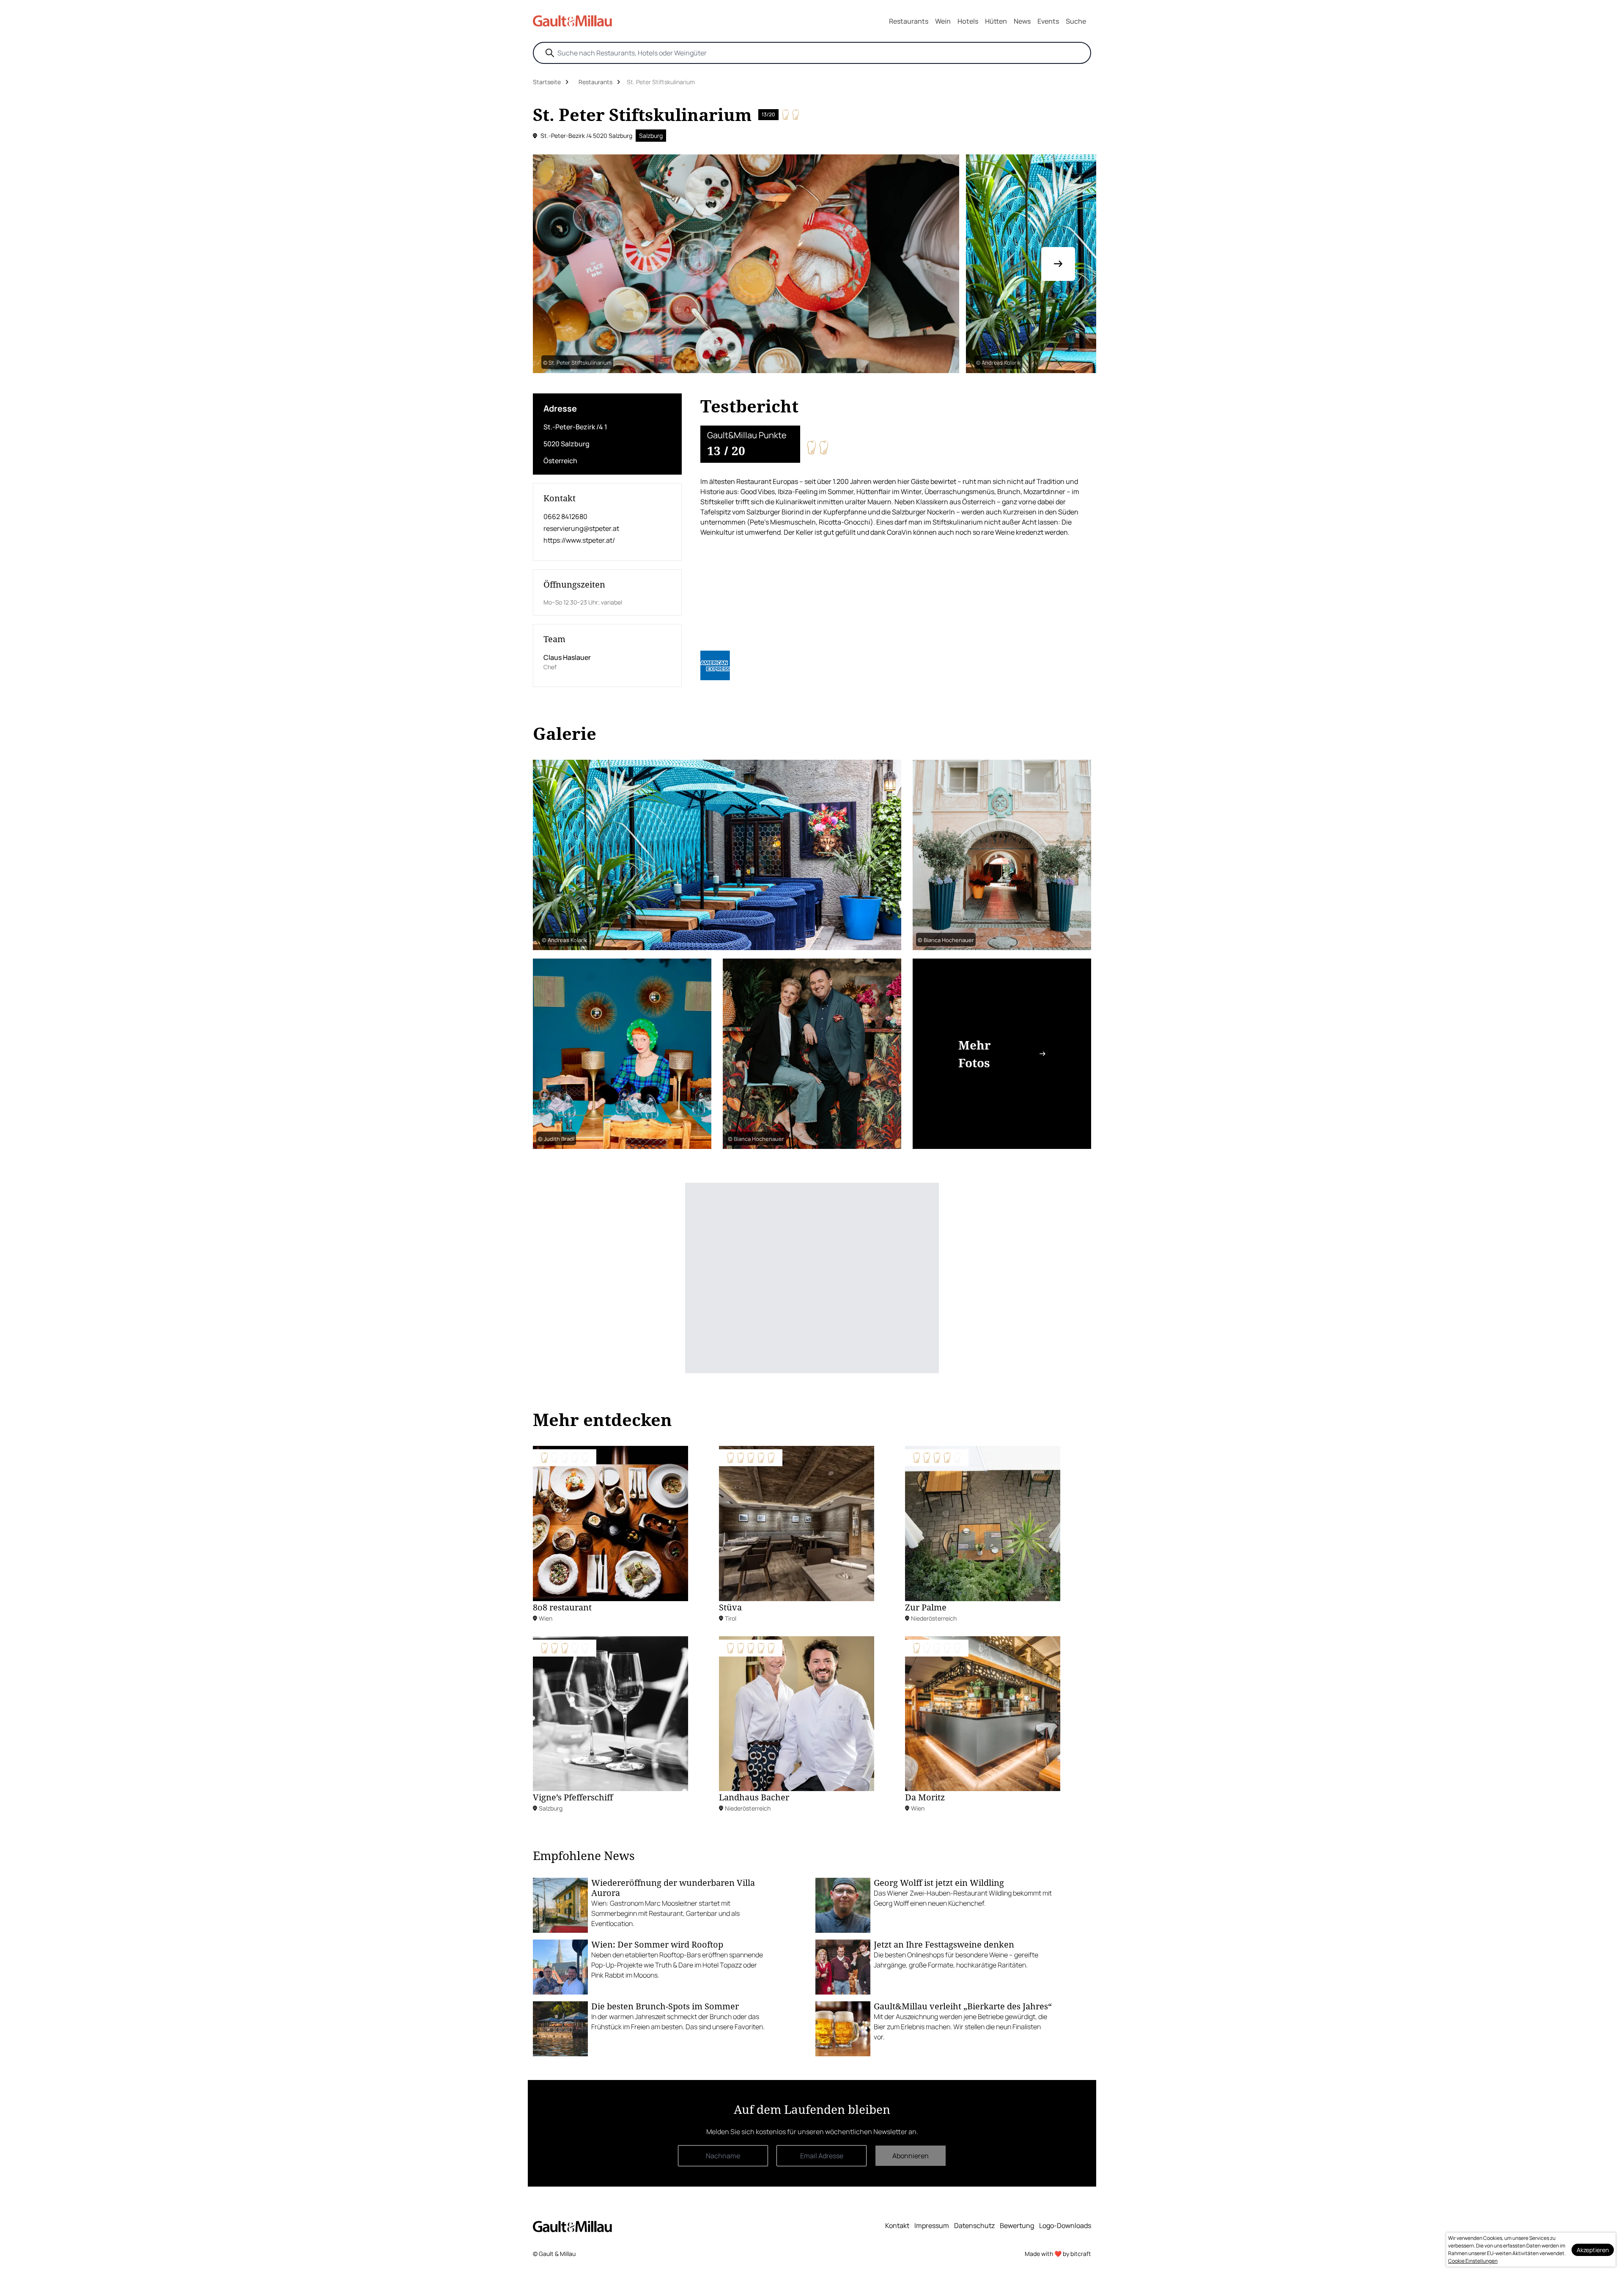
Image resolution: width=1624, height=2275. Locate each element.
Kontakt (897, 2226)
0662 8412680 (565, 517)
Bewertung (1017, 2226)
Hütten (996, 21)
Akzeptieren (1593, 2250)
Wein (943, 21)
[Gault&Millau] (572, 2226)
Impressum (932, 2226)
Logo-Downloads (1065, 2226)
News (1022, 21)
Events (1048, 21)
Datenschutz (974, 2226)
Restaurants (909, 21)
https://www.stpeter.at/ (579, 540)
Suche (1076, 21)
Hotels (968, 21)
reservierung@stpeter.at (581, 528)
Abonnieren (911, 2156)
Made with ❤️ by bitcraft (1058, 2254)
